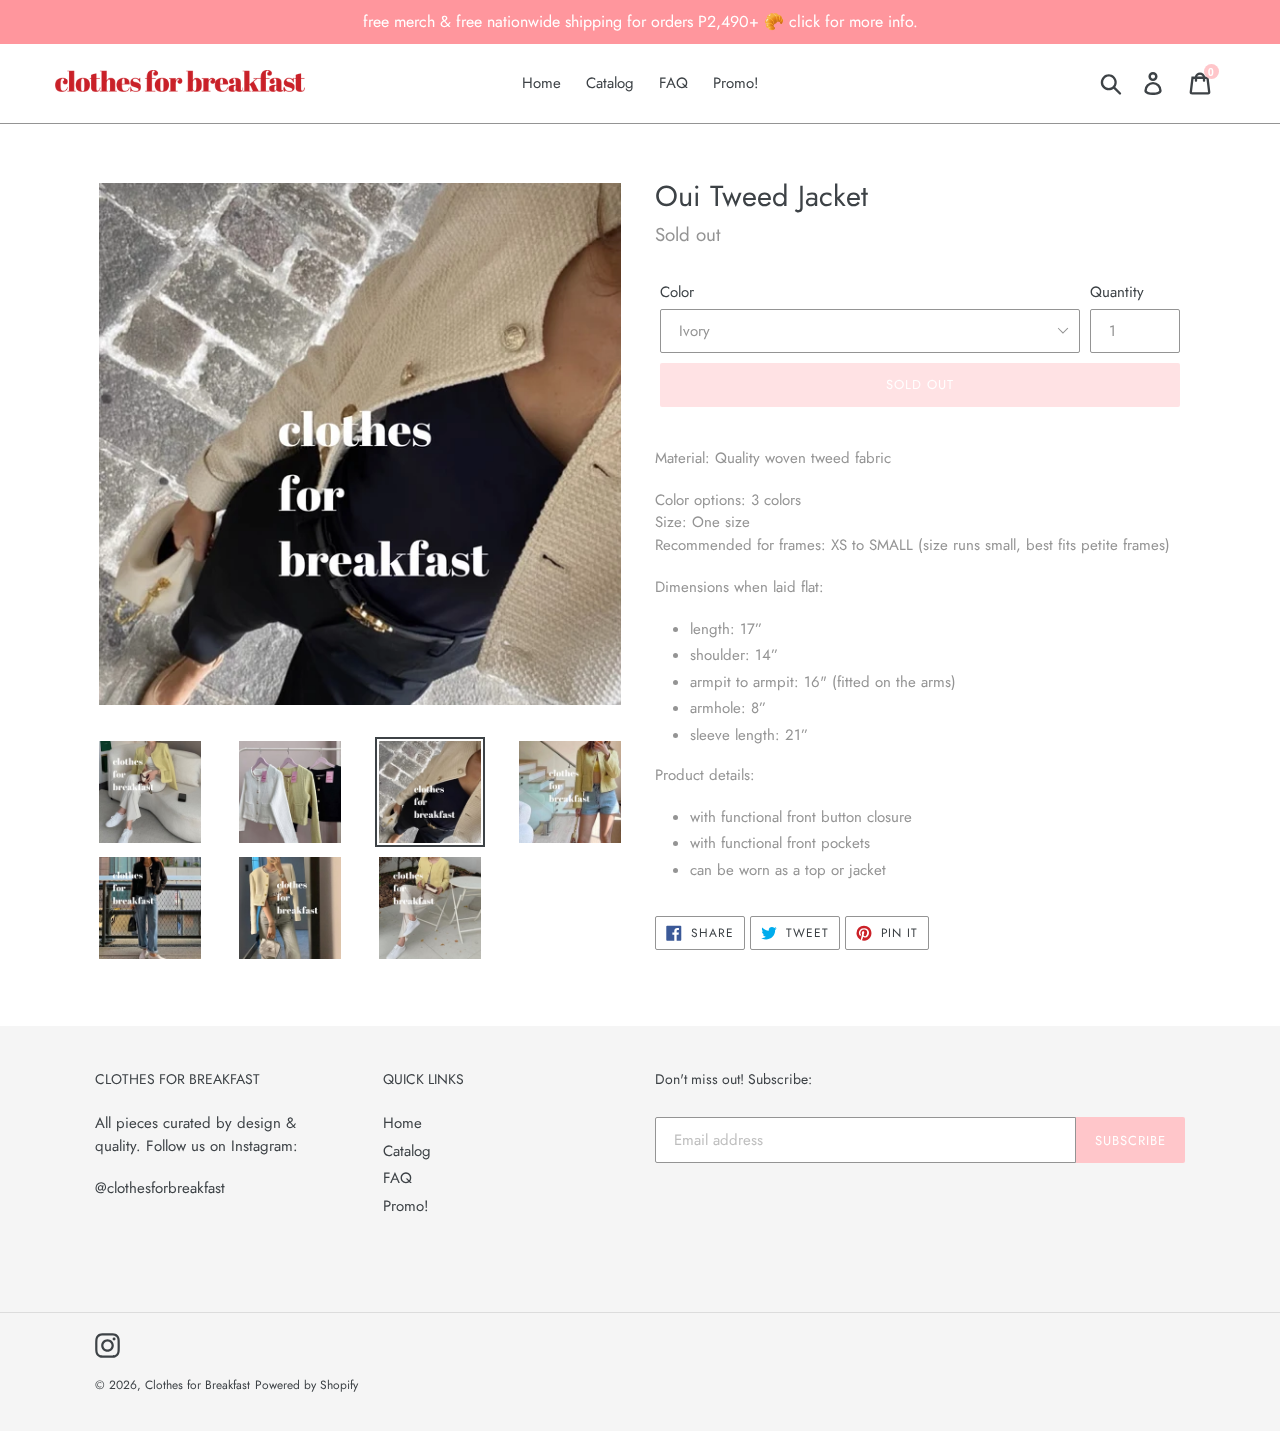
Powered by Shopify (306, 1385)
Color (677, 292)
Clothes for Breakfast (197, 1385)
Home (402, 1123)
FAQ (397, 1178)
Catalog (407, 1151)
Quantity (1117, 292)
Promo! (406, 1206)
